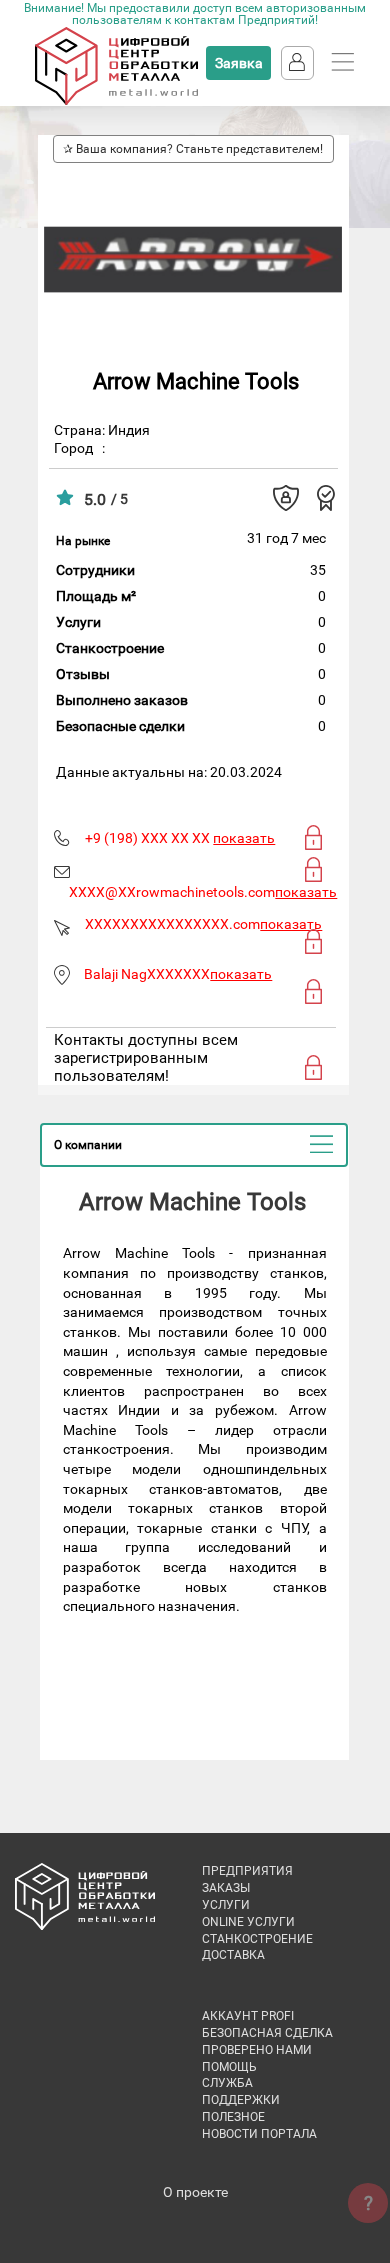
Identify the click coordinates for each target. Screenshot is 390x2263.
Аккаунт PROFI (248, 2016)
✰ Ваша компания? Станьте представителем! (193, 149)
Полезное (233, 2117)
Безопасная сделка (267, 2033)
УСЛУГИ (226, 1905)
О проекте (195, 2192)
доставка (233, 1955)
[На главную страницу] (116, 101)
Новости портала (259, 2134)
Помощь (229, 2067)
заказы (226, 1888)
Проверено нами (257, 2050)
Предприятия (247, 1871)
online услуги (248, 1922)
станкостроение (257, 1939)
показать (244, 838)
